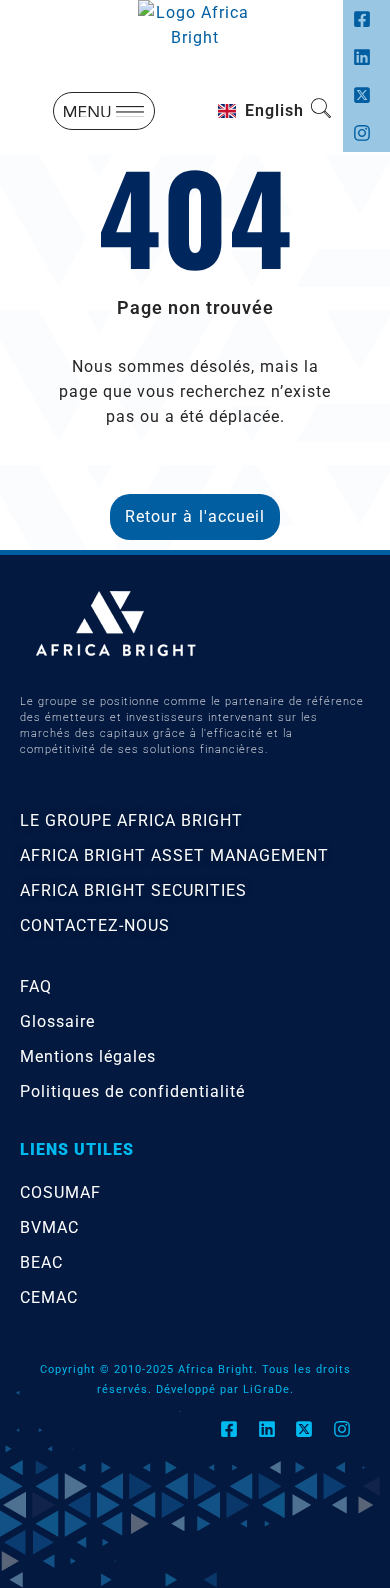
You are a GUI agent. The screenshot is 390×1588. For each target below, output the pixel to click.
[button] (104, 111)
